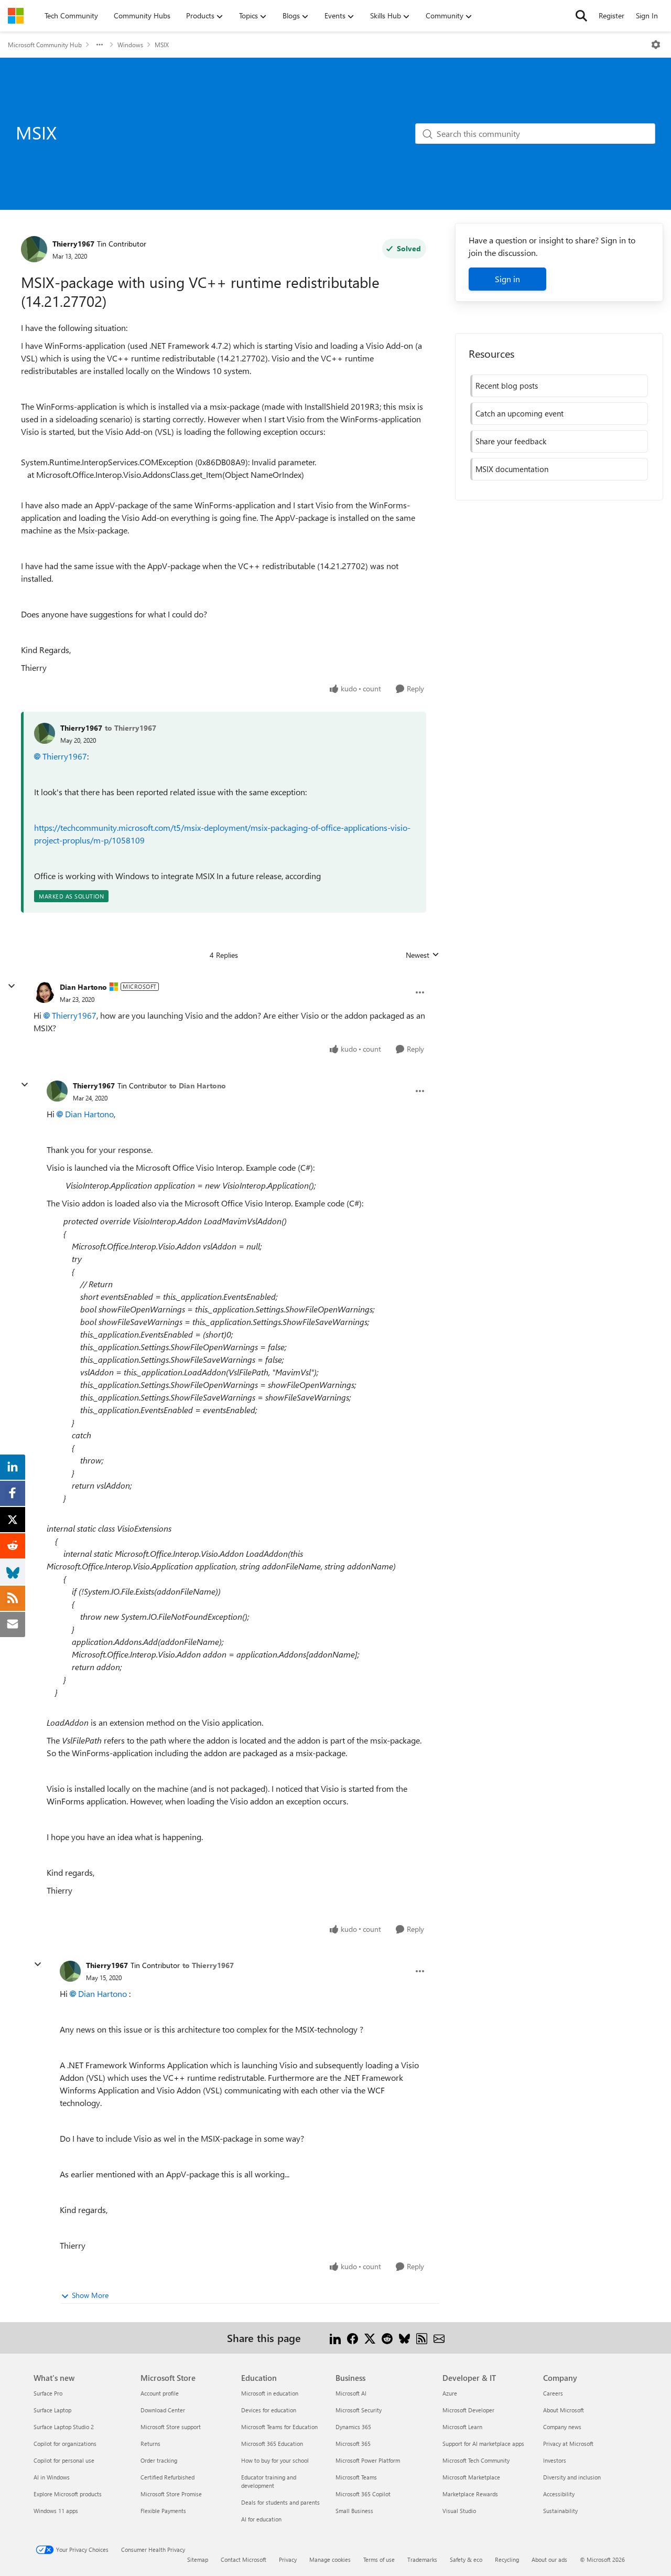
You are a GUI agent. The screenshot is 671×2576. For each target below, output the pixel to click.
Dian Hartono (83, 987)
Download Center (163, 2410)
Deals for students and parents (280, 2502)
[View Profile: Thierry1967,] (45, 733)
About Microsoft (564, 2410)
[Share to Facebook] (353, 2338)
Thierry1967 (73, 244)
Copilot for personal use (64, 2460)
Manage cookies (330, 2559)
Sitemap (198, 2559)
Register (612, 15)
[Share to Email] (439, 2338)
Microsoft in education (270, 2393)
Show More (90, 2295)
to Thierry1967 (131, 728)
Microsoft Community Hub (45, 45)
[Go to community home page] (16, 16)
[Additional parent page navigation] (100, 45)
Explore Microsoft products (68, 2494)
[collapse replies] (12, 986)
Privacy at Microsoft (568, 2444)
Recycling (507, 2559)
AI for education (261, 2519)
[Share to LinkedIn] (335, 2338)
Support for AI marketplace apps (483, 2444)
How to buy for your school (275, 2460)
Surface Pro (48, 2393)
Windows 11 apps (56, 2511)
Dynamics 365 (353, 2427)
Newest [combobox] (423, 955)
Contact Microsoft (243, 2559)
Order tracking (159, 2460)
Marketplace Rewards (470, 2494)
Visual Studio (459, 2511)
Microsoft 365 (353, 2444)
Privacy (288, 2559)
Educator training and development (269, 2481)
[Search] (581, 16)
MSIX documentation (512, 469)
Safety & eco (466, 2559)
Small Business (354, 2511)
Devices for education (269, 2410)
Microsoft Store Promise (171, 2494)
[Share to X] (370, 2338)
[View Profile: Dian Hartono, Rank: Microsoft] (44, 992)
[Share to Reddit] (387, 2338)
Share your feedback (511, 441)
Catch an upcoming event (520, 413)
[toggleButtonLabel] (656, 45)
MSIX (162, 45)
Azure (450, 2393)
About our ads (549, 2559)
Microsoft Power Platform (368, 2460)
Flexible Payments (163, 2511)
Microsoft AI (351, 2393)
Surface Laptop (52, 2410)
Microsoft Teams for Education (279, 2427)
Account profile (160, 2393)
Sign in (507, 279)
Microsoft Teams (356, 2477)
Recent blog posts (507, 386)
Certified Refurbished (167, 2477)
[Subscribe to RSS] (422, 2338)
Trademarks (422, 2559)
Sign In (647, 15)
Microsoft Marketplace (471, 2477)
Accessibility (559, 2494)
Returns (150, 2444)
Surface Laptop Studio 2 (64, 2427)
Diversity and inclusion (572, 2477)
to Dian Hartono (198, 1086)
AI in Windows (52, 2477)
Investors (555, 2460)
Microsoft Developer (468, 2410)
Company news (562, 2427)
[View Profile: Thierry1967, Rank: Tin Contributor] (34, 249)
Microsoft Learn (462, 2427)
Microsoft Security (359, 2410)
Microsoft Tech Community (476, 2460)
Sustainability (560, 2511)
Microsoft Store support (171, 2427)
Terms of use (379, 2559)
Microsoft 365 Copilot (363, 2494)
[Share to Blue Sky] (404, 2338)
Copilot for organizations (65, 2444)
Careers (553, 2393)
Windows (130, 45)
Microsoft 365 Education (272, 2444)
